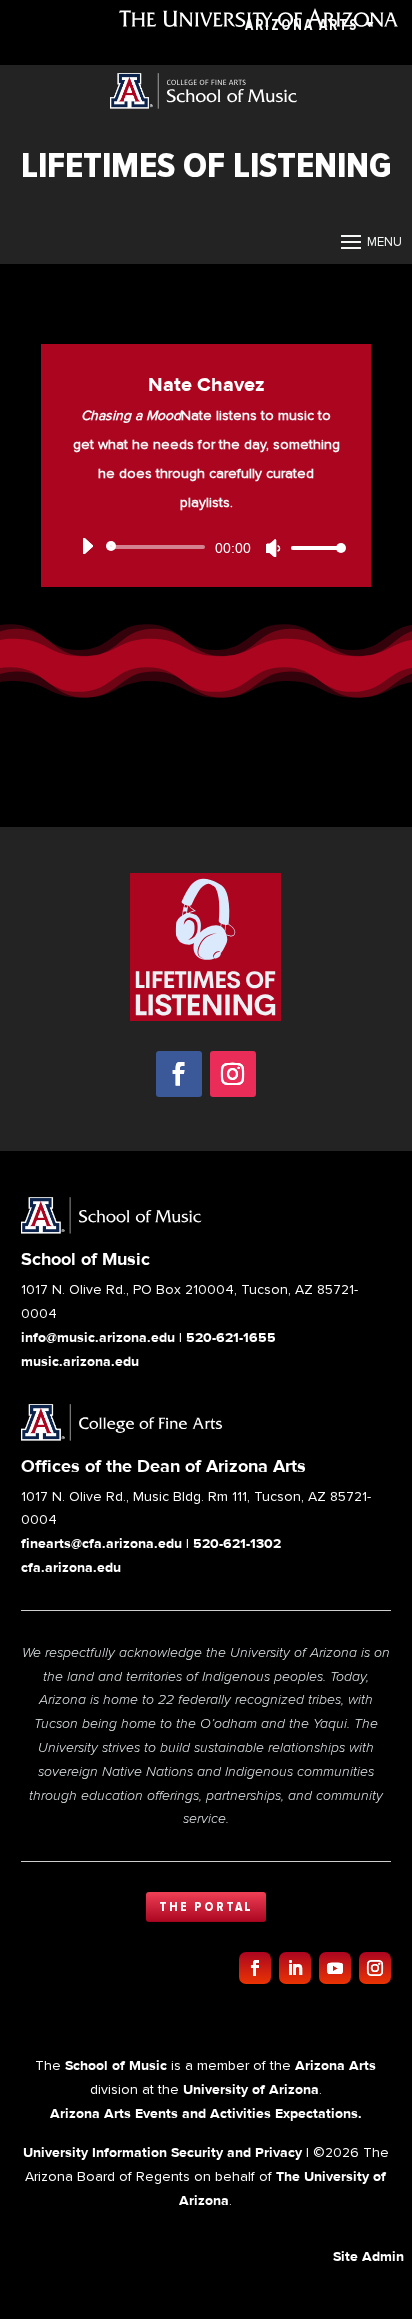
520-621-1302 (237, 1543)
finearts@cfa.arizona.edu (101, 1543)
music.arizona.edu (80, 1361)
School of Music (116, 2065)
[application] (206, 547)
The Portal (206, 1907)
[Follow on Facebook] (179, 1074)
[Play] (87, 546)
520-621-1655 (231, 1337)
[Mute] (273, 548)
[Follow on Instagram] (233, 1074)
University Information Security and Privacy (162, 2152)
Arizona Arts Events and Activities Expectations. (206, 2113)
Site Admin (368, 2256)
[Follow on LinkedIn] (295, 1968)
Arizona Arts (301, 25)
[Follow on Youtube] (335, 1968)
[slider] (313, 547)
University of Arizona (251, 2089)
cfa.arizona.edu (71, 1567)
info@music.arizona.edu (98, 1337)
